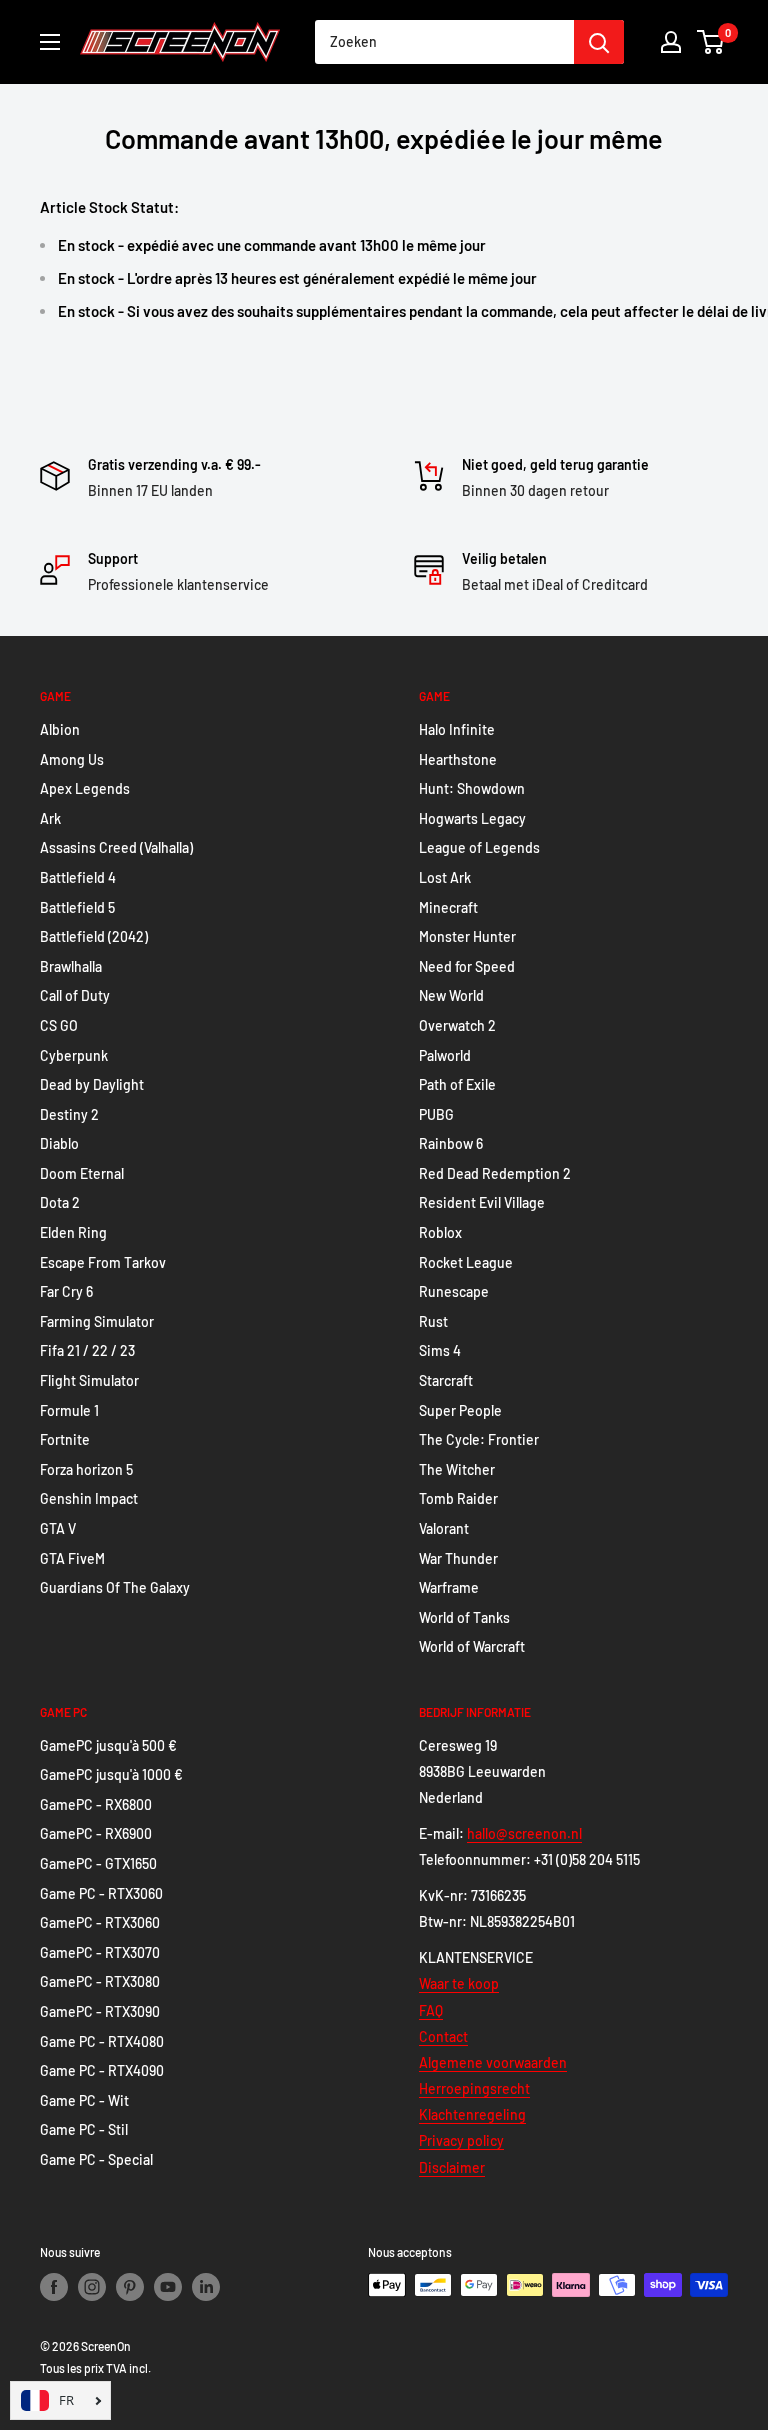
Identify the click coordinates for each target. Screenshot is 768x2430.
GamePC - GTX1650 (98, 1863)
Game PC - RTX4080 (102, 2041)
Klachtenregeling (472, 2114)
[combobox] (444, 42)
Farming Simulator (97, 1321)
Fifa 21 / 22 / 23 (87, 1350)
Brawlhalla (71, 966)
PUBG (436, 1114)
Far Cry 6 (66, 1291)
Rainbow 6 (451, 1143)
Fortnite (65, 1439)
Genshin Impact (89, 1498)
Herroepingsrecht (474, 2088)
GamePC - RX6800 (96, 1804)
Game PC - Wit (84, 2100)
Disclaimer (452, 2167)
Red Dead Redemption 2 (495, 1173)
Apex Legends (85, 788)
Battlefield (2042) (94, 936)
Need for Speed (467, 966)
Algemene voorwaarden (493, 2062)
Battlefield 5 (77, 907)
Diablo (59, 1143)
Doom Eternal (82, 1173)
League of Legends (479, 847)
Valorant (444, 1528)
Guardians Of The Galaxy (115, 1587)
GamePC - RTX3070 (100, 1952)
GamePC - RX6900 (96, 1833)
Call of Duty (75, 995)
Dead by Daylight (92, 1084)
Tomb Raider (458, 1498)
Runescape (454, 1291)
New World (451, 995)
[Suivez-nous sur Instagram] (92, 2287)
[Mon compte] (671, 42)
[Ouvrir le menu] (50, 42)
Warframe (449, 1587)
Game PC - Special (96, 2159)
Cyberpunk (74, 1055)
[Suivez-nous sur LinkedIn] (206, 2287)
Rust (433, 1321)
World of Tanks (464, 1617)
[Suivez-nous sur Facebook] (54, 2287)
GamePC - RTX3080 (100, 1981)
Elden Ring (73, 1232)
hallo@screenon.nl (524, 1833)
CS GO (59, 1025)
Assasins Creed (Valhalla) (116, 847)
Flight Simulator (89, 1380)
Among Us (72, 759)
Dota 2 (60, 1202)
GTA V (58, 1528)
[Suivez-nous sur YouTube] (168, 2287)
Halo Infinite (457, 729)
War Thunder (458, 1558)
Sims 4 (440, 1350)
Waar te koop (459, 1983)
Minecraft (448, 907)
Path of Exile (457, 1084)
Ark (50, 818)
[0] (711, 42)
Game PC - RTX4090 (102, 2070)
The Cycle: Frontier (479, 1439)
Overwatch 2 (457, 1025)
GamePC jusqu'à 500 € (108, 1745)
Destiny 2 (69, 1114)
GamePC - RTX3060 (100, 1922)
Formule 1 (69, 1410)
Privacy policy (461, 2140)
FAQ (431, 2010)
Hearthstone (458, 759)
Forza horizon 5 (86, 1469)
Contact (443, 2036)
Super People (460, 1410)
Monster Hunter (467, 936)
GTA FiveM (72, 1558)
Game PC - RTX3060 (101, 1893)
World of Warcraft (472, 1646)
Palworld (445, 1055)
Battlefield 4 (78, 877)
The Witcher (457, 1469)
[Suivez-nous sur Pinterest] (130, 2287)
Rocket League (466, 1262)
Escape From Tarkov (103, 1262)
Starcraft (446, 1380)
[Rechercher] (599, 42)
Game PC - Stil (84, 2129)
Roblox (440, 1232)
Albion (60, 729)
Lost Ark (445, 877)
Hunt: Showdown (472, 788)
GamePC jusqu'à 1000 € (111, 1774)
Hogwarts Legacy (472, 818)
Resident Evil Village (482, 1202)
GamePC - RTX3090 (100, 2011)
